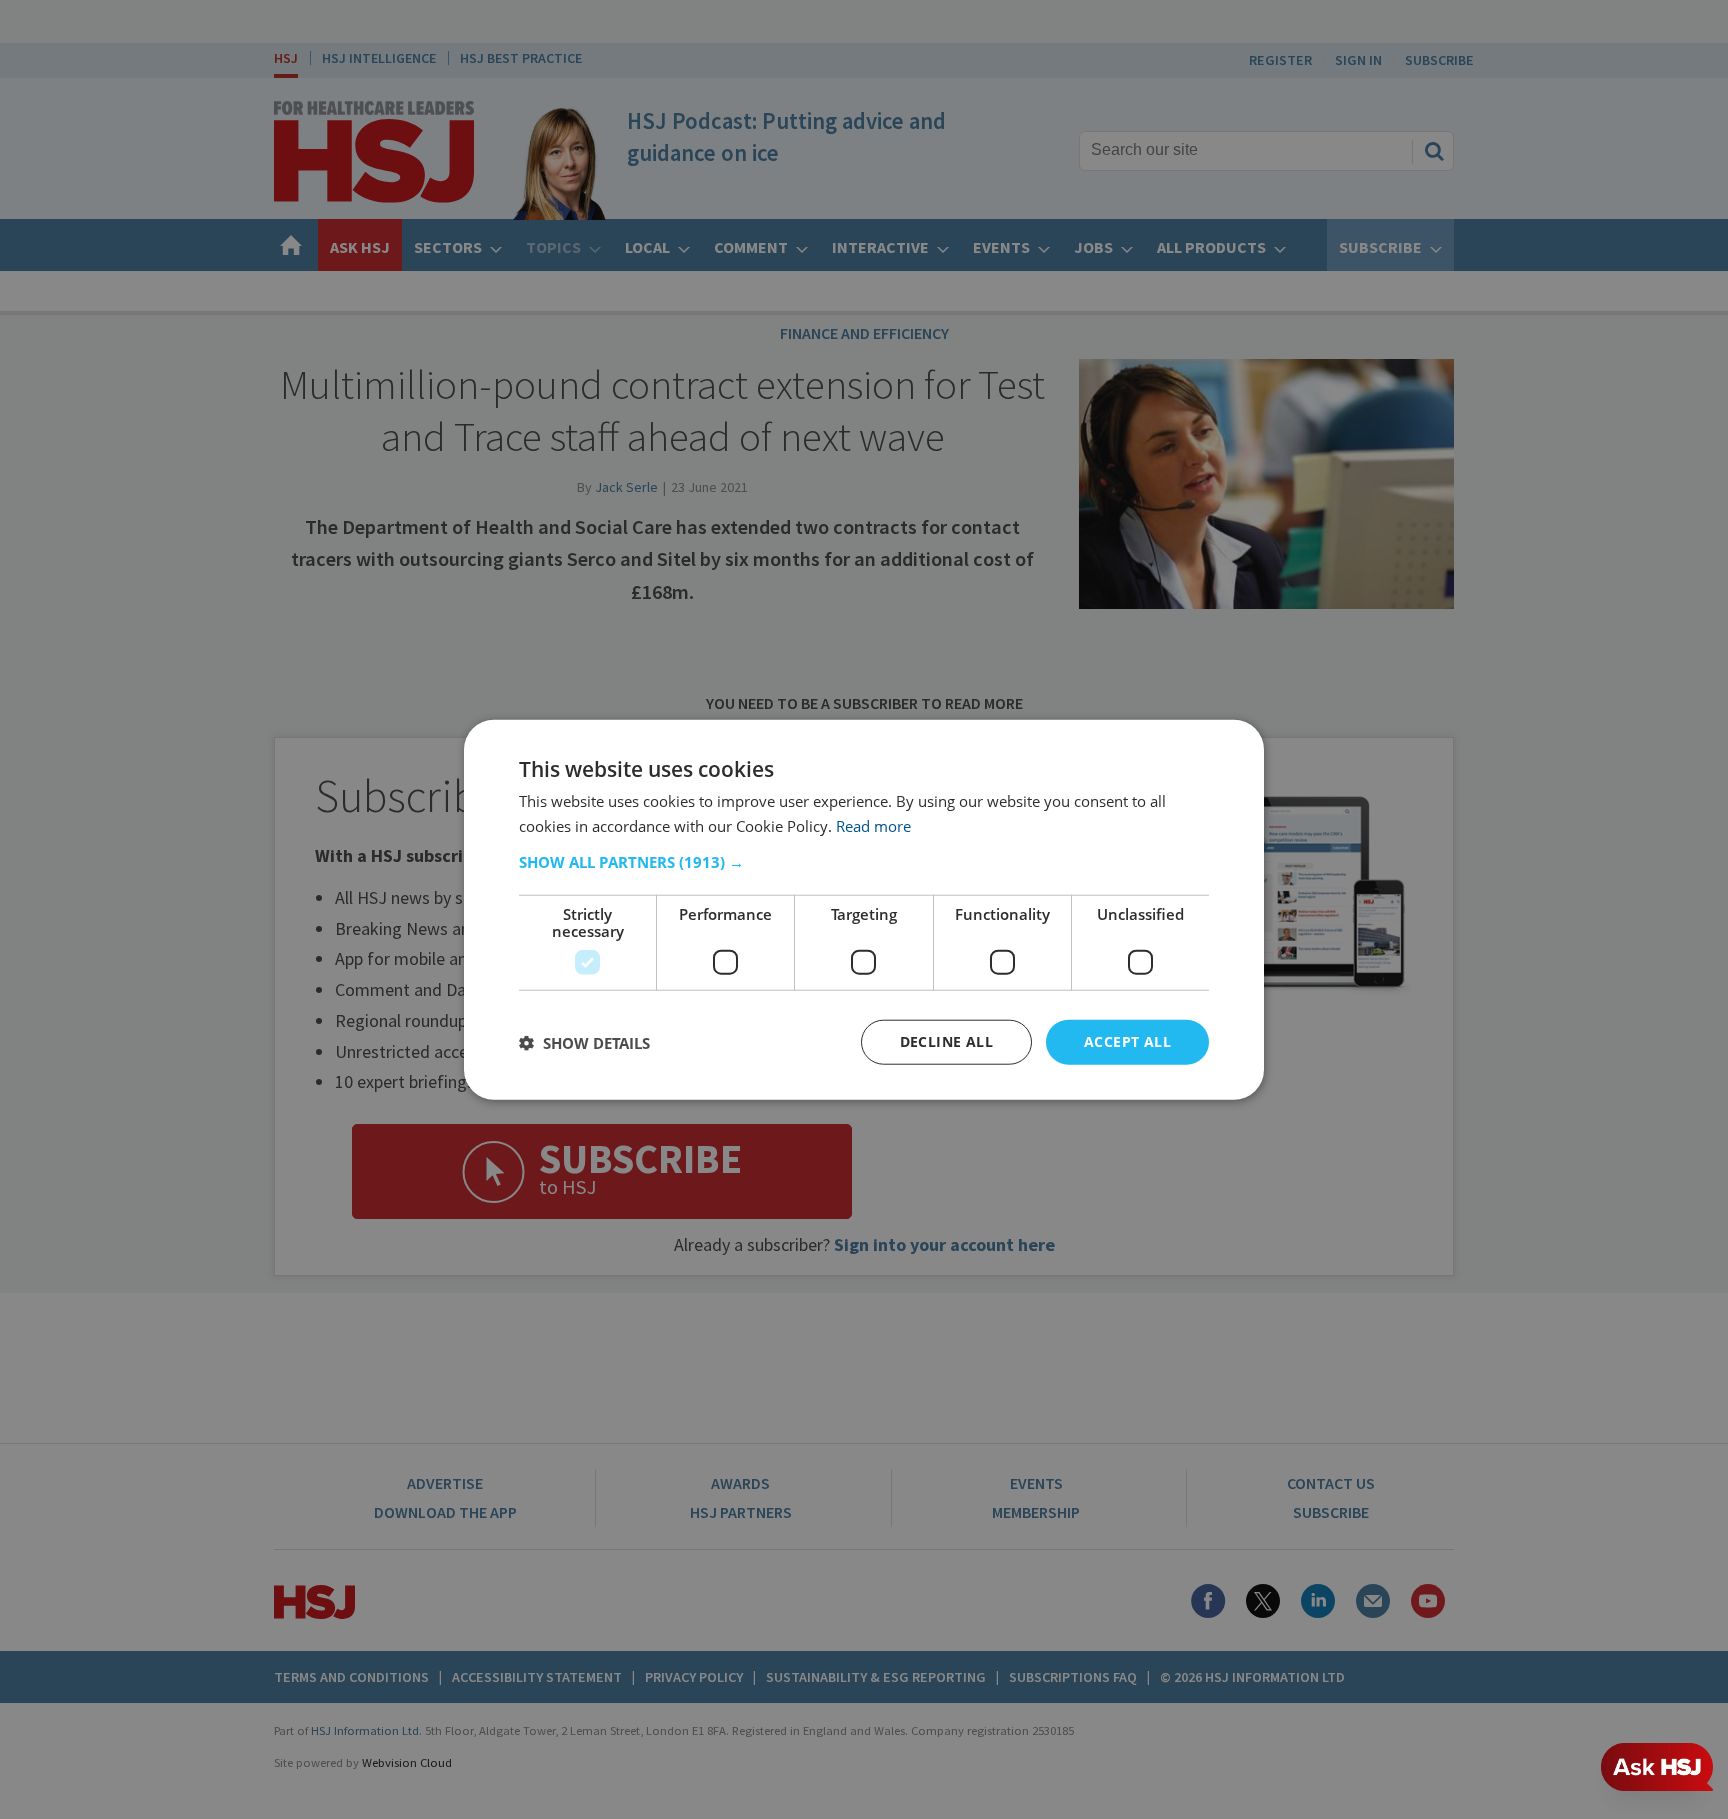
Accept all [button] (1127, 1041)
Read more (873, 825)
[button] (864, 862)
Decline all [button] (946, 1041)
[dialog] (864, 909)
